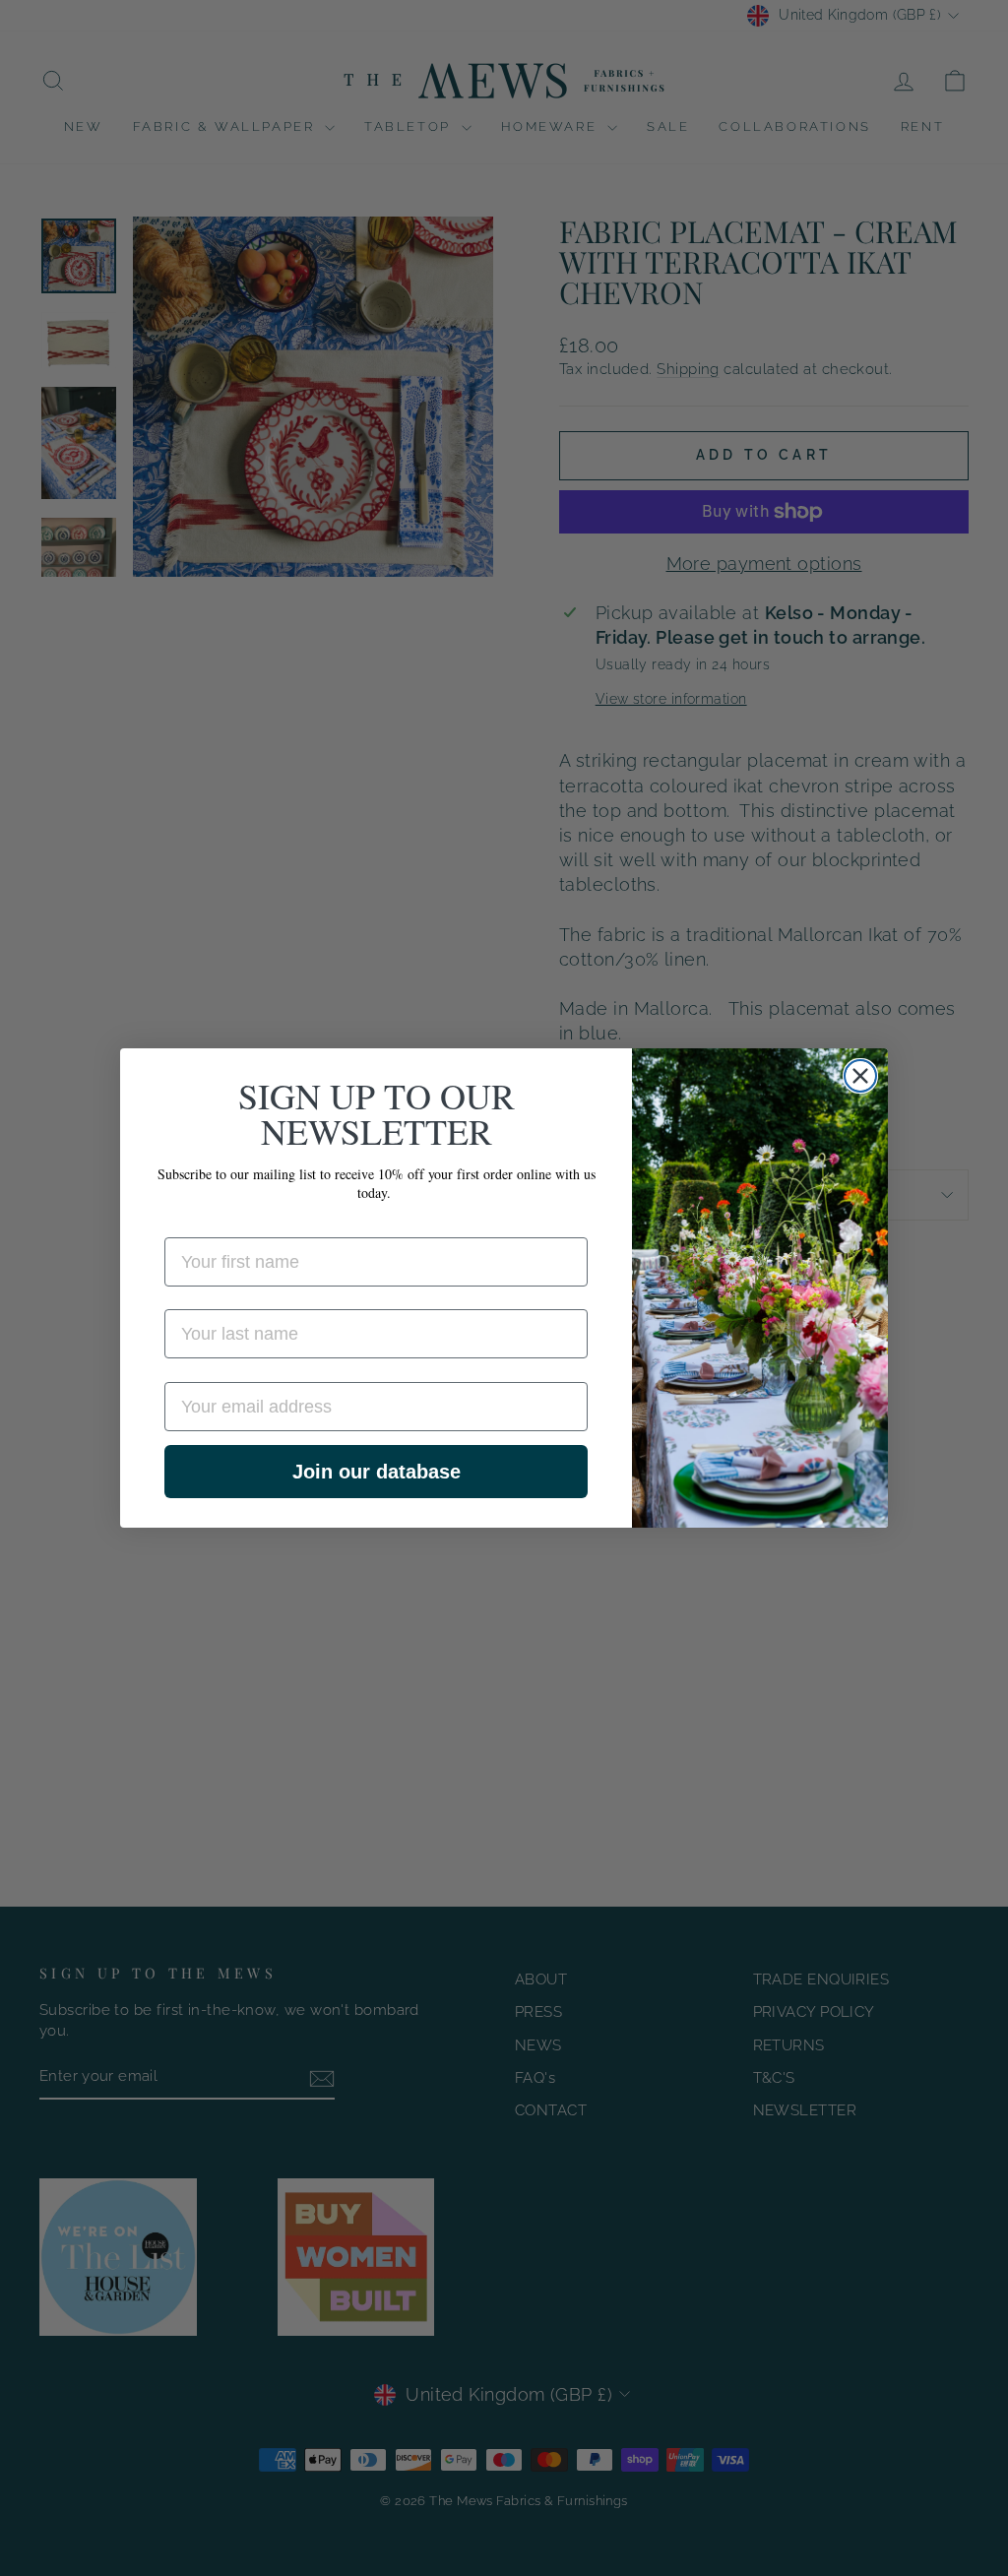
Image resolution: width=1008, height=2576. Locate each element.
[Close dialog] (860, 1076)
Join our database (377, 1472)
